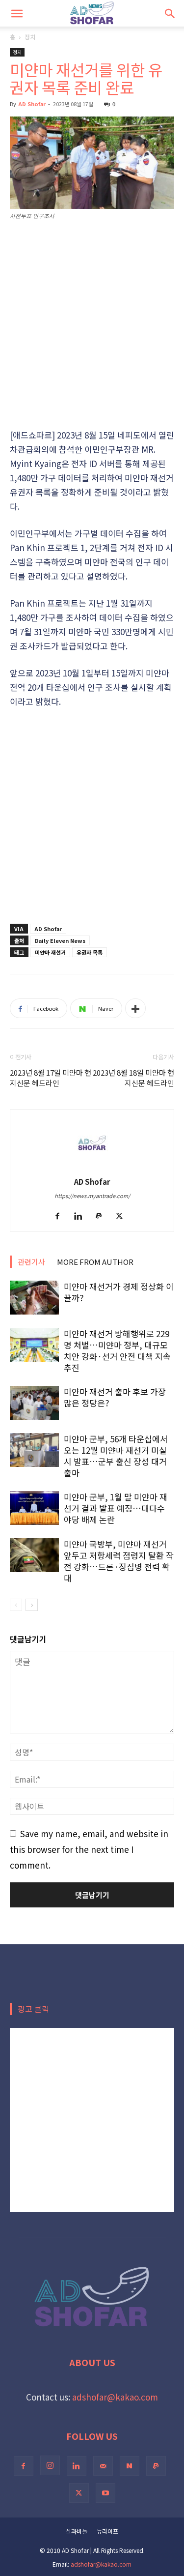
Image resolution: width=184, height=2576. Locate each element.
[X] (123, 1216)
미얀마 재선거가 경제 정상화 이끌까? (119, 1292)
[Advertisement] (92, 325)
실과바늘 (77, 2531)
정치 (30, 37)
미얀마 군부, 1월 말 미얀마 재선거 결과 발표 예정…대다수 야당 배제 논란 (116, 1508)
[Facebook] (61, 1216)
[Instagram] (50, 2465)
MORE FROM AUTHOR (95, 1262)
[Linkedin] (82, 1216)
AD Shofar (32, 104)
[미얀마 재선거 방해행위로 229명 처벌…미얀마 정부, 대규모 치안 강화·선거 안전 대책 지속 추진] (34, 1345)
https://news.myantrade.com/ (92, 1196)
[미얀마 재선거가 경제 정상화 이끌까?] (34, 1298)
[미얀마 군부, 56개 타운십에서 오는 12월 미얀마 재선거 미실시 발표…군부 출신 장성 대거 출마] (34, 1450)
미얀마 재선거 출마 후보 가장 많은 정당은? (115, 1397)
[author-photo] (92, 1166)
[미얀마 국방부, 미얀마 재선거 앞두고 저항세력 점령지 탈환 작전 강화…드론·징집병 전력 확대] (34, 1555)
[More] (135, 1008)
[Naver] (130, 2466)
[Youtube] (105, 2493)
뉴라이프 (107, 2531)
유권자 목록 (90, 952)
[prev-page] (16, 1605)
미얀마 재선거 (50, 952)
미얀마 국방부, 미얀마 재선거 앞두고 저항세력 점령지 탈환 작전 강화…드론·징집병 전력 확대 (119, 1561)
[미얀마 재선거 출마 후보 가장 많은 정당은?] (34, 1403)
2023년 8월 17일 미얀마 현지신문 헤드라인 (51, 1078)
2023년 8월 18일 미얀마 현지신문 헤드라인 (133, 1078)
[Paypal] (102, 1216)
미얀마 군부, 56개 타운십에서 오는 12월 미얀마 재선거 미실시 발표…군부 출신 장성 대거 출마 (116, 1456)
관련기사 (31, 1262)
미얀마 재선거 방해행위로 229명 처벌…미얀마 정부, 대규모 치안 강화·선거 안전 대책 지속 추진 (117, 1350)
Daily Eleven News (60, 940)
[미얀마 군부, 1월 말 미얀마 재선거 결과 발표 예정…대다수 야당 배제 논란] (34, 1508)
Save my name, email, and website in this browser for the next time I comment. (89, 1849)
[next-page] (32, 1605)
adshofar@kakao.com (115, 2397)
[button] (17, 13)
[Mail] (103, 2466)
